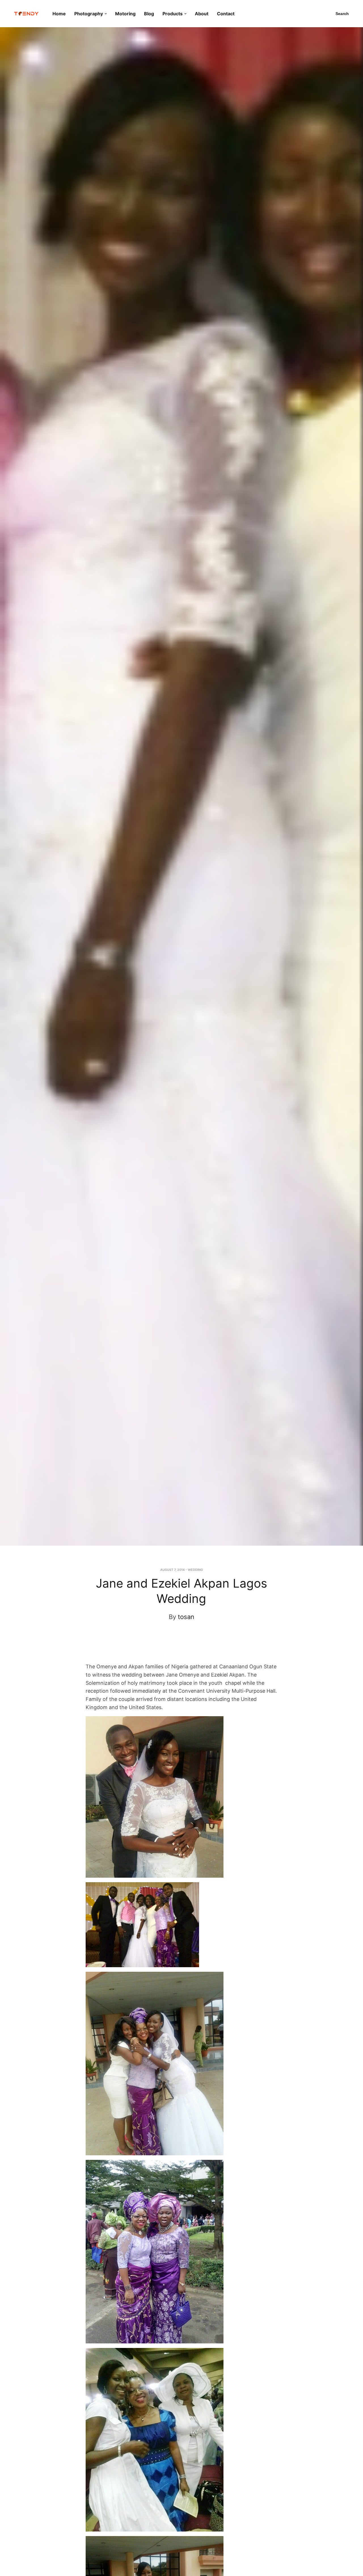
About (202, 14)
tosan (186, 1617)
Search (342, 14)
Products (173, 14)
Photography (89, 14)
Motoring (125, 14)
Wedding (195, 1570)
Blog (149, 14)
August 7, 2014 (172, 1570)
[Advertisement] (190, 1647)
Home (59, 14)
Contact (226, 14)
